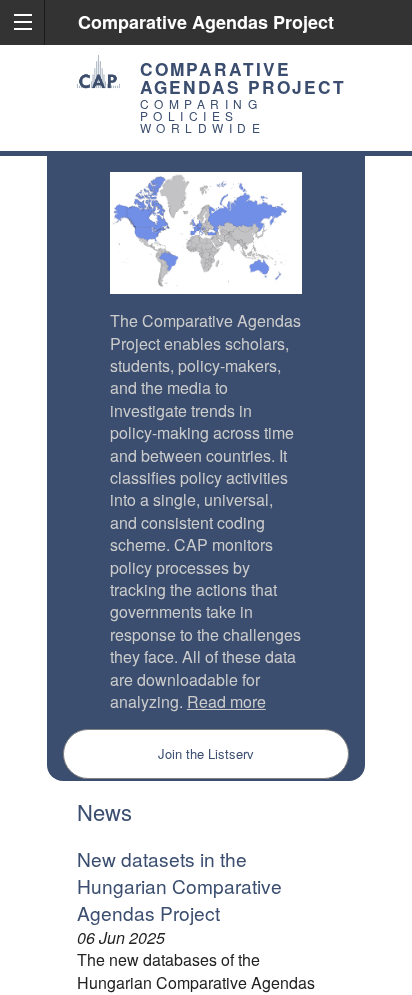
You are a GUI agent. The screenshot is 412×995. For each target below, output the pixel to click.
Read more (226, 701)
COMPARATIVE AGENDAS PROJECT (243, 77)
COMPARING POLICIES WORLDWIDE (203, 115)
